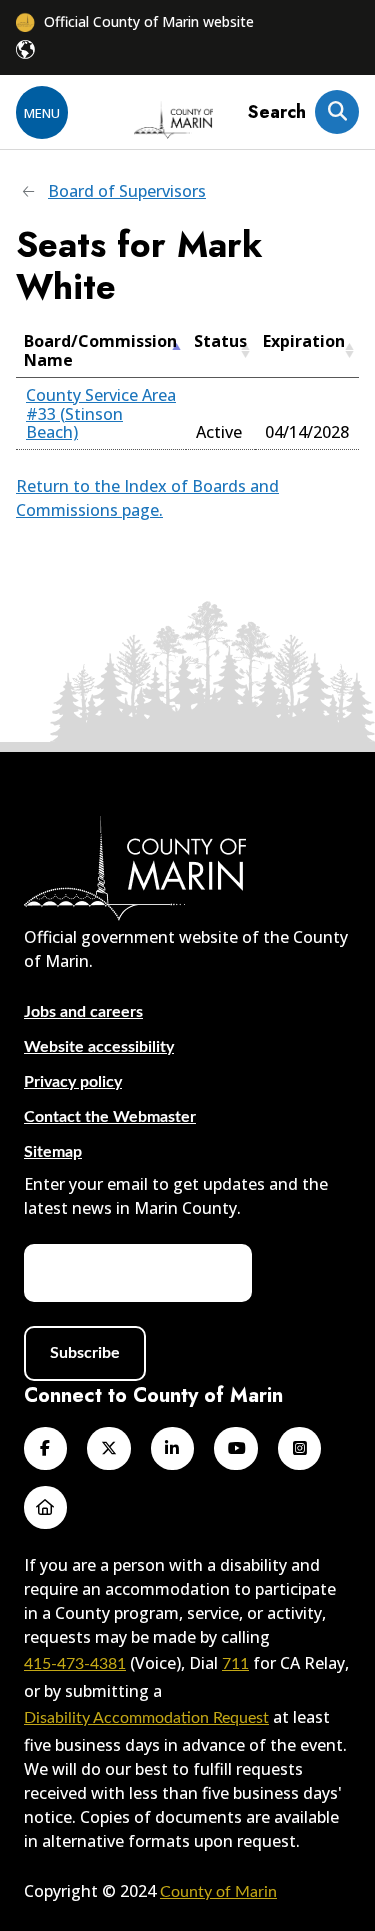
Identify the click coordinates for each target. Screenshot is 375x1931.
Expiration (304, 341)
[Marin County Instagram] (299, 1448)
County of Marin (218, 1892)
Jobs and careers (83, 1012)
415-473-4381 (75, 1664)
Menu (42, 113)
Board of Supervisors (127, 191)
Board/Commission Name (100, 350)
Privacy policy (73, 1082)
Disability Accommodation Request (146, 1718)
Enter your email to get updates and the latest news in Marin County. (176, 1196)
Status (220, 341)
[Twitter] (108, 1448)
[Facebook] (45, 1448)
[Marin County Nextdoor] (45, 1507)
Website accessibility (99, 1047)
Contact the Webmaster (110, 1117)
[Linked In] (172, 1448)
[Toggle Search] (337, 112)
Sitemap (53, 1152)
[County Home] (174, 121)
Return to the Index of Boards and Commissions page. (147, 498)
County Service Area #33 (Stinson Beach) (101, 413)
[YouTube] (235, 1448)
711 (235, 1664)
